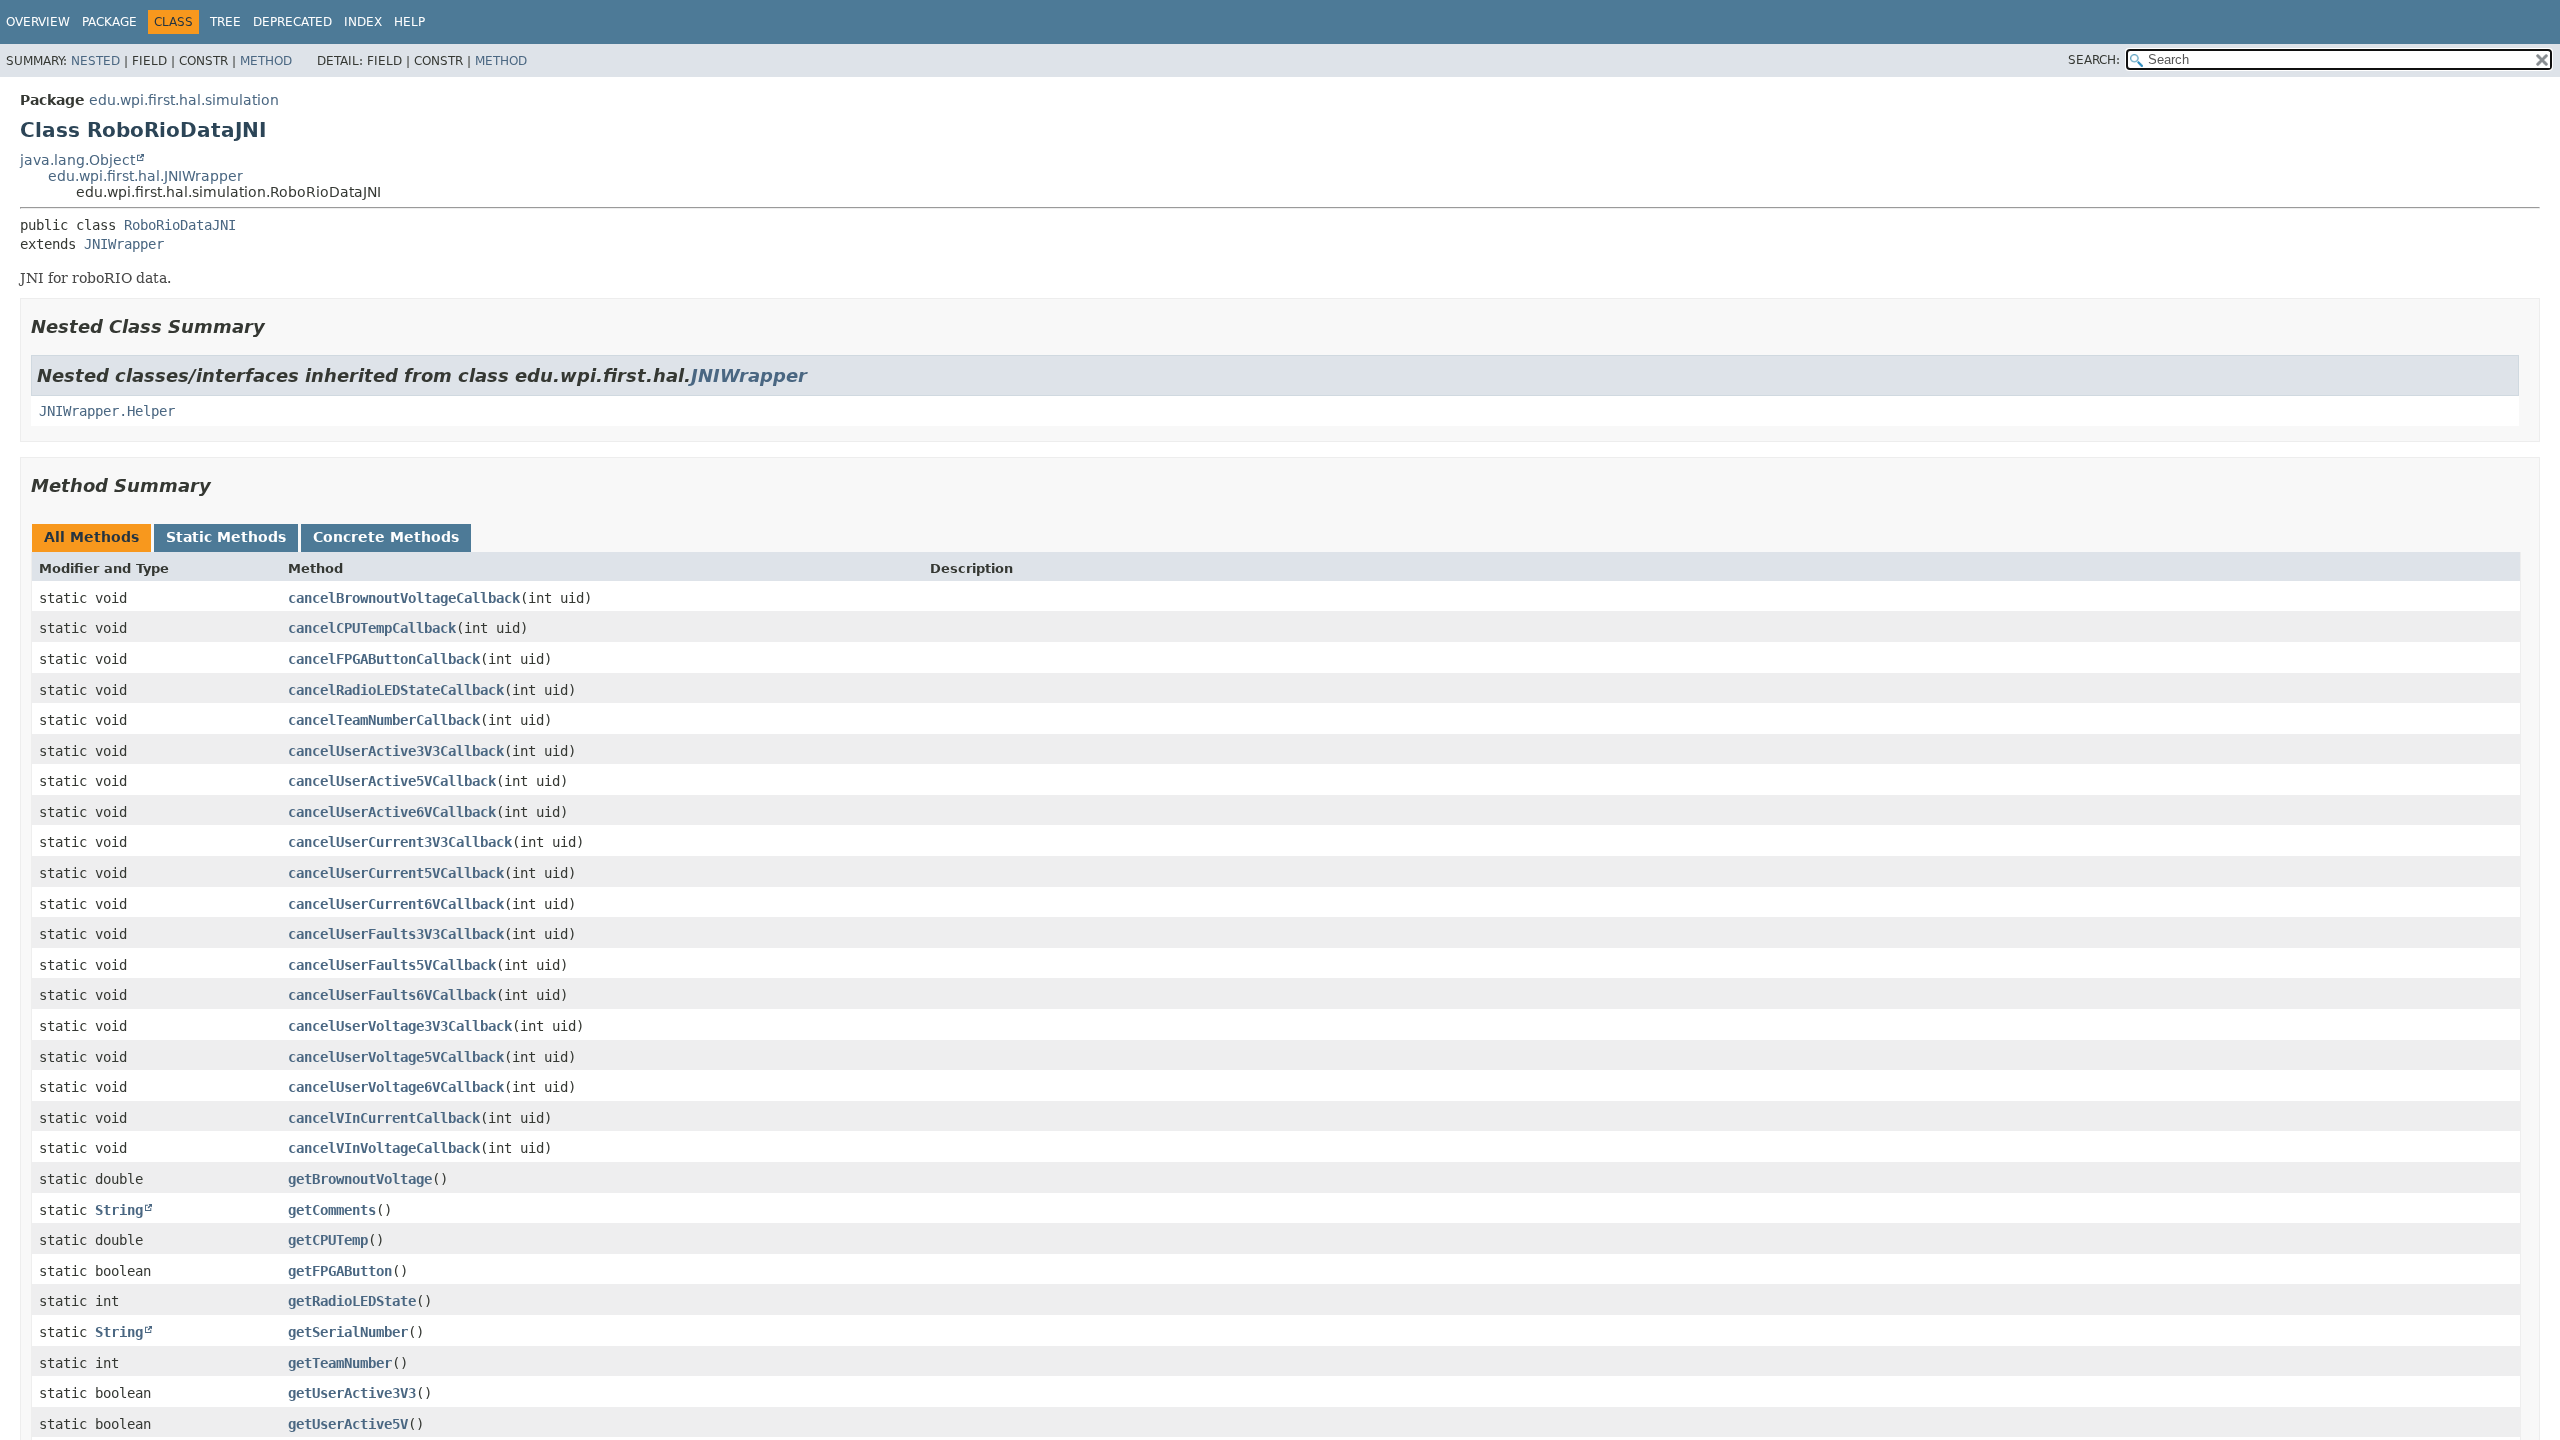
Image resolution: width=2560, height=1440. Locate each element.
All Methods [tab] (91, 537)
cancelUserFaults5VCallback (392, 965)
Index (363, 22)
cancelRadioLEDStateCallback (396, 690)
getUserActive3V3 (352, 1393)
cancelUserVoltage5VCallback (396, 1057)
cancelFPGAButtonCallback (384, 659)
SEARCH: (2094, 60)
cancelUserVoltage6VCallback (396, 1087)
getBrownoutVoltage (360, 1179)
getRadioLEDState (352, 1301)
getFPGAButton (340, 1271)
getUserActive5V (348, 1424)
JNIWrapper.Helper (107, 411)
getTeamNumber (340, 1363)
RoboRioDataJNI (180, 225)
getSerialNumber (348, 1332)
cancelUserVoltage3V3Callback (400, 1026)
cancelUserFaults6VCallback (392, 995)
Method (266, 61)
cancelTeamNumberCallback (384, 720)
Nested (95, 61)
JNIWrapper (124, 244)
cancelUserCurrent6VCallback (396, 904)
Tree (225, 22)
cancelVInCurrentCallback (384, 1118)
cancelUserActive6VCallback (392, 812)
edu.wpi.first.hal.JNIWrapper (145, 176)
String (119, 1210)
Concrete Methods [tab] (386, 537)
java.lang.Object (77, 160)
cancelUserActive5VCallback (392, 781)
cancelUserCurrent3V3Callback (400, 842)
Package (109, 22)
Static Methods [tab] (226, 537)
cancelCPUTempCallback (372, 628)
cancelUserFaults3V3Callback (396, 934)
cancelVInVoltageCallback (384, 1148)
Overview (38, 22)
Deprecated (292, 22)
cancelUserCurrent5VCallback (396, 873)
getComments (332, 1210)
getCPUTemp (328, 1240)
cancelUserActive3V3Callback (396, 751)
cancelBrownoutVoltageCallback (404, 598)
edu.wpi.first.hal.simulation (184, 100)
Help (409, 22)
